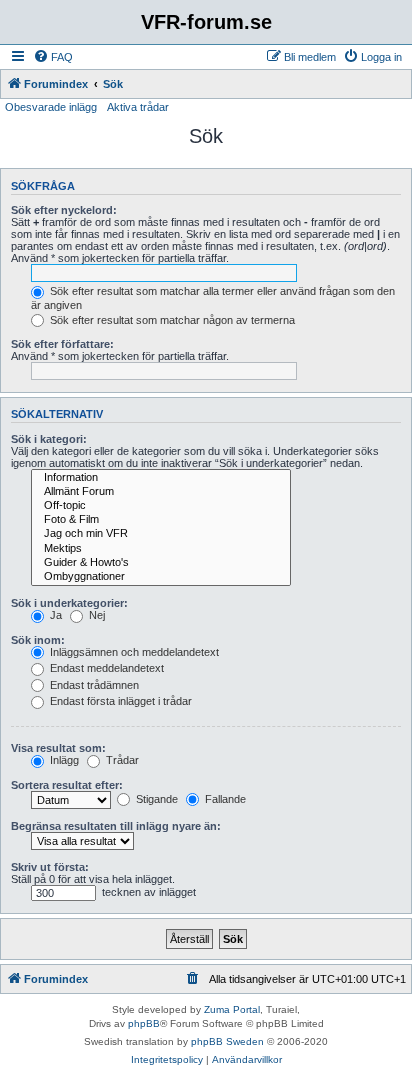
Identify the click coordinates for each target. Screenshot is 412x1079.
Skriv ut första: (50, 867)
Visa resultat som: (58, 748)
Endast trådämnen (93, 685)
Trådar (121, 760)
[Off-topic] (161, 506)
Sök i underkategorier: (69, 603)
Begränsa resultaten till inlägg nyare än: (116, 826)
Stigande (155, 799)
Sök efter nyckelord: (64, 210)
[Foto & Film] (161, 520)
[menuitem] (53, 57)
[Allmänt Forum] (161, 492)
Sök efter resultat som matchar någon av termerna (171, 320)
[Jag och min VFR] (161, 534)
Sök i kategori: (49, 439)
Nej (95, 615)
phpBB (144, 1023)
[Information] (161, 478)
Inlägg (63, 760)
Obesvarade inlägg (51, 107)
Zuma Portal (232, 1009)
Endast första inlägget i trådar (119, 701)
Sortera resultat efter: (67, 785)
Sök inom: (38, 640)
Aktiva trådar (138, 107)
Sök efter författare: (62, 344)
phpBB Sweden (227, 1041)
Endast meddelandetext (105, 668)
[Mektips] (161, 549)
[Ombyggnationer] (161, 577)
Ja (54, 615)
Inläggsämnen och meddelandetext (133, 652)
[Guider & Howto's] (161, 563)
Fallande (224, 799)
